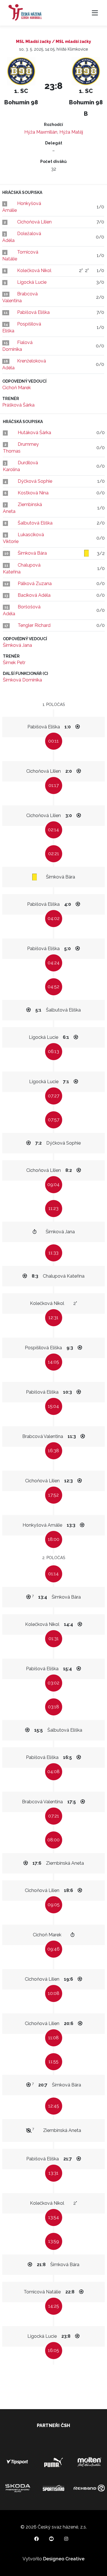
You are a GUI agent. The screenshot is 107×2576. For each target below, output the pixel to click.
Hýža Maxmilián (41, 132)
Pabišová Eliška (33, 312)
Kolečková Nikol (34, 271)
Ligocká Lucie (32, 282)
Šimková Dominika (22, 680)
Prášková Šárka (18, 405)
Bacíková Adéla (34, 595)
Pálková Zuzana (35, 584)
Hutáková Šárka (34, 433)
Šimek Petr (14, 663)
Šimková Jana (17, 645)
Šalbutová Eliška (35, 523)
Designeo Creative (64, 2559)
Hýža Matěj (71, 132)
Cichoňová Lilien (34, 222)
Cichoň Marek (17, 388)
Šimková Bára (32, 553)
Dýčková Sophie (35, 481)
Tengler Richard (34, 625)
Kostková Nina (33, 493)
